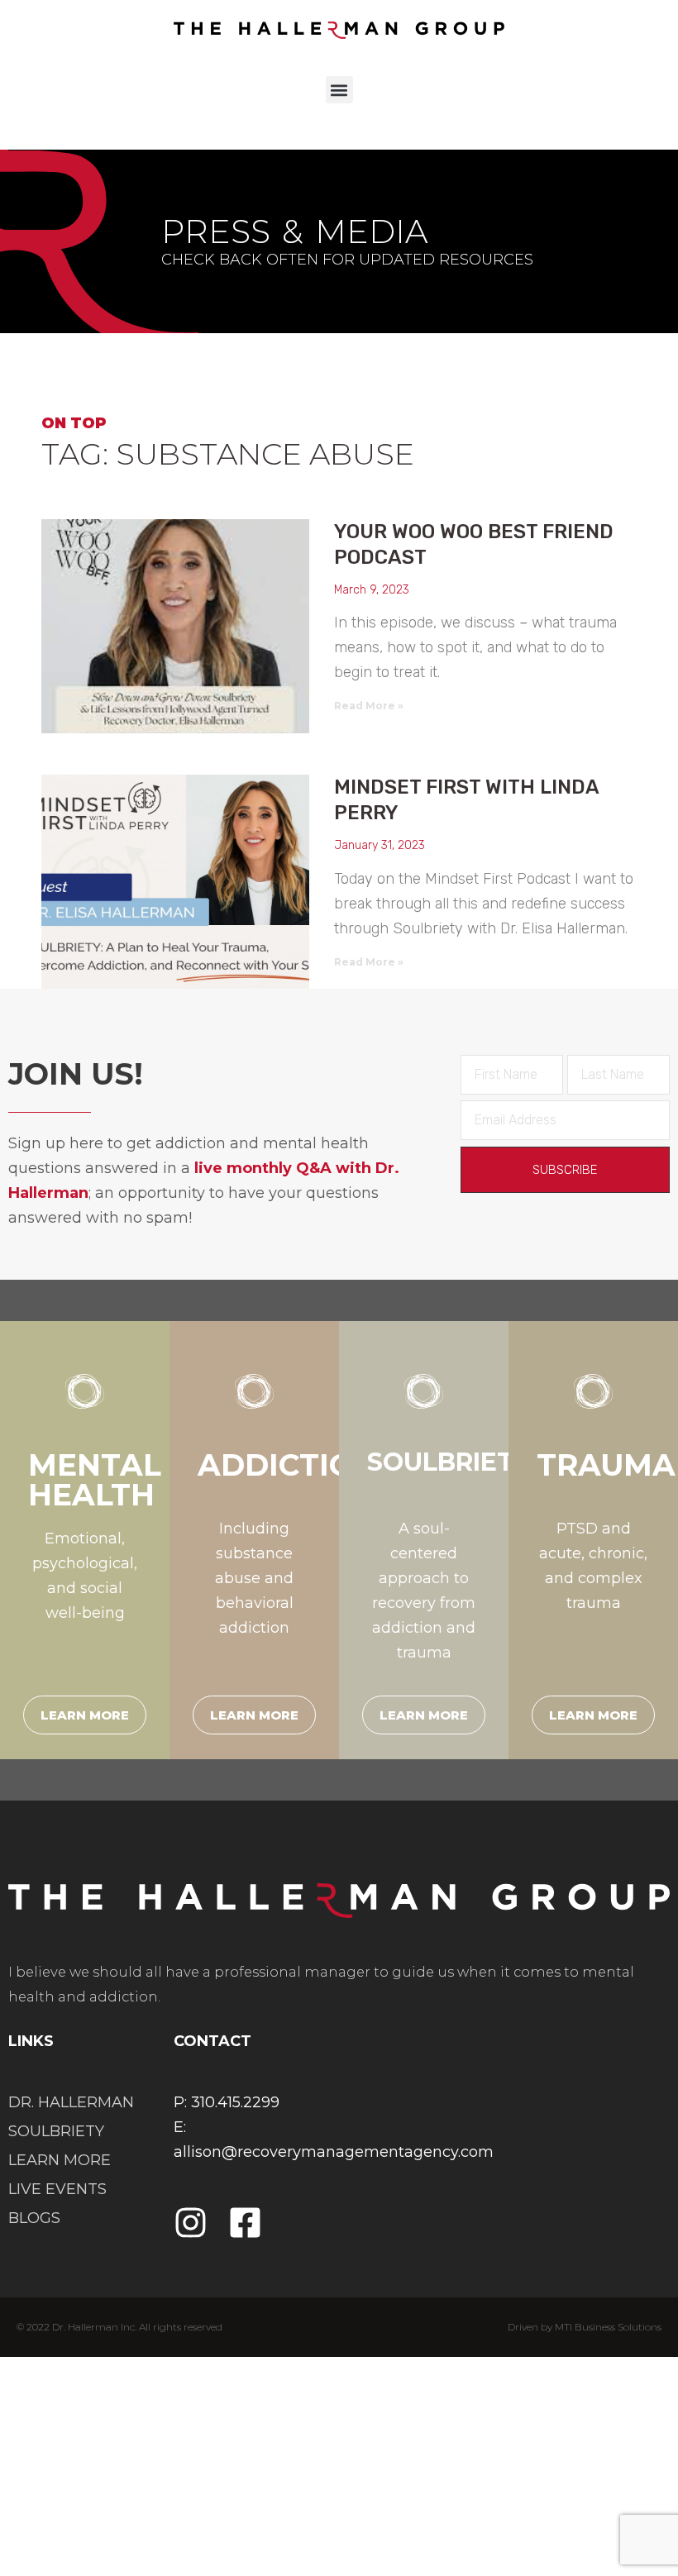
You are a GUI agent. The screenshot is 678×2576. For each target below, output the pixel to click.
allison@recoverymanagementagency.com (334, 2152)
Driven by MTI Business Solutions (585, 2327)
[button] (339, 90)
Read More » (369, 706)
